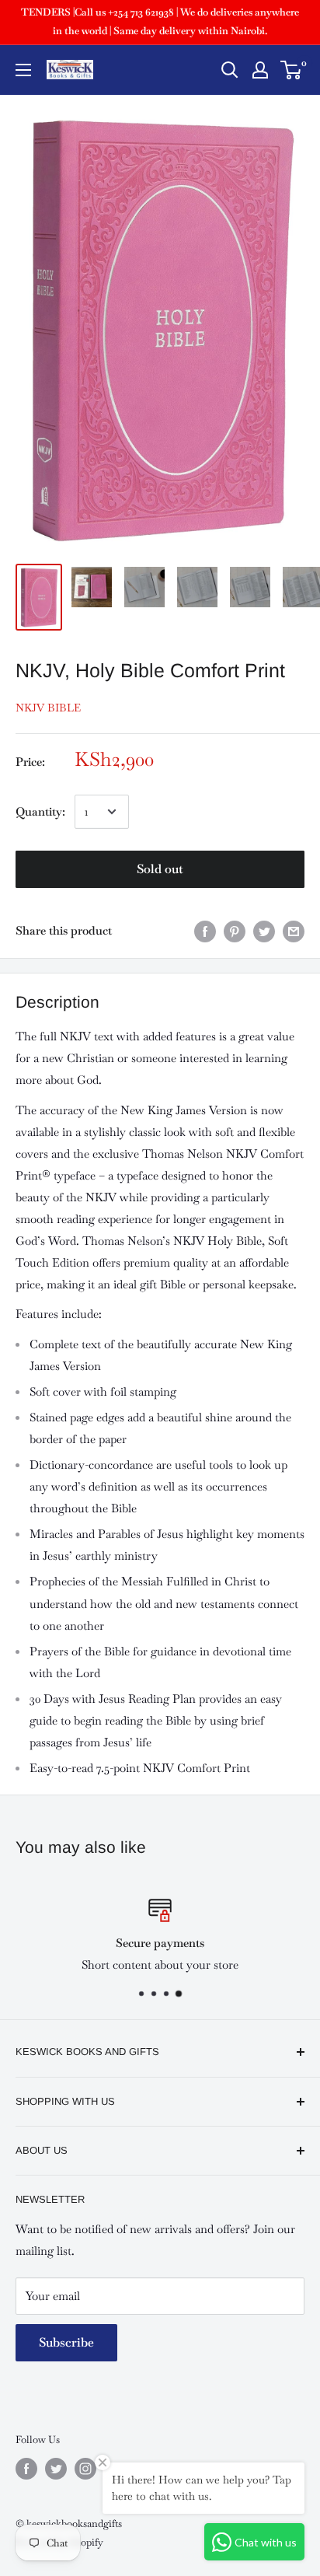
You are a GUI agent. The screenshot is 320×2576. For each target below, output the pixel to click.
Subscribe (66, 2342)
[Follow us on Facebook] (26, 2469)
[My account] (260, 70)
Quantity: (40, 811)
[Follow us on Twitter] (56, 2469)
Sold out (160, 869)
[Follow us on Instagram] (85, 2469)
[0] (292, 70)
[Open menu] (23, 70)
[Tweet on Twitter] (264, 931)
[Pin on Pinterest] (235, 931)
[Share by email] (294, 931)
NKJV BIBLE (48, 708)
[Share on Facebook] (205, 931)
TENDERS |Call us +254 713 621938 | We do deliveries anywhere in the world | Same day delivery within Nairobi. (160, 21)
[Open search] (230, 70)
